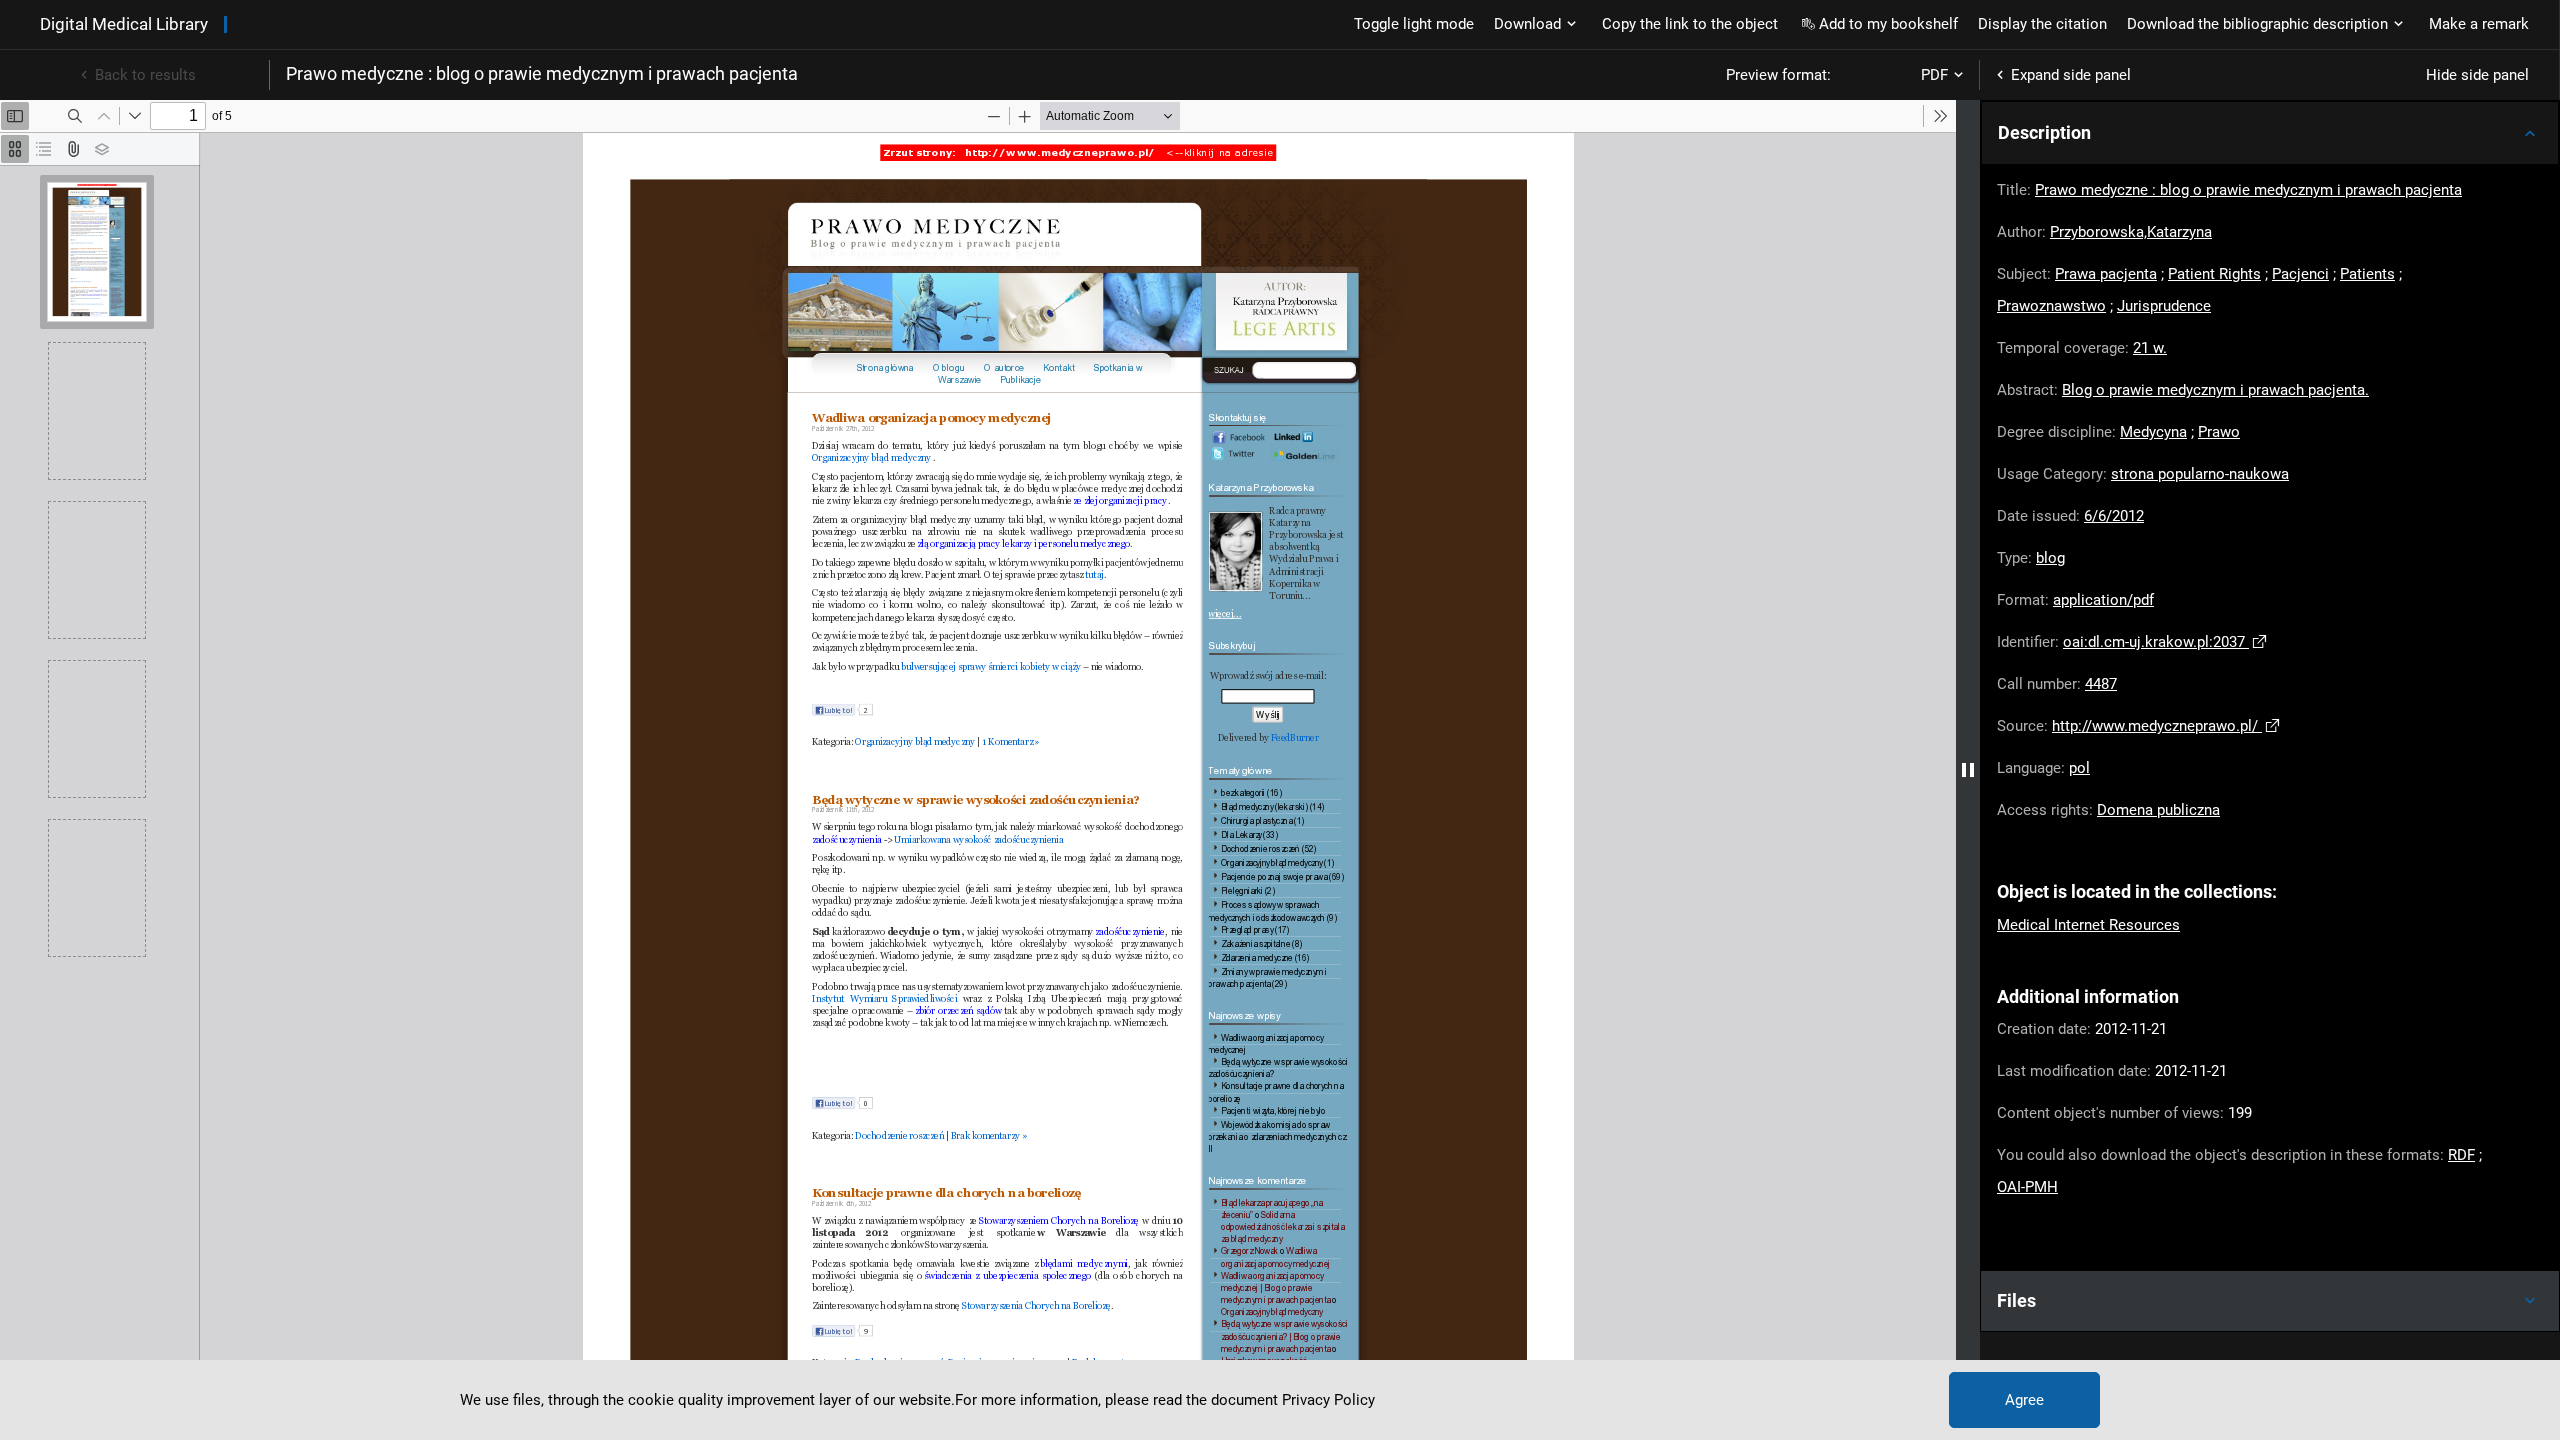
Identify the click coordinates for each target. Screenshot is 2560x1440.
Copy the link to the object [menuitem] (1690, 24)
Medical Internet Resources (2088, 925)
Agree (2024, 1400)
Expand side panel (2071, 75)
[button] (2270, 133)
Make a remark (2479, 24)
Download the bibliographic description (2257, 24)
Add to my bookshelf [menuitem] (1888, 24)
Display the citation (2042, 24)
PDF (1934, 75)
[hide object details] (1968, 770)
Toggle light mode (1414, 24)
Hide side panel (2477, 75)
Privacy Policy (1328, 1400)
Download (1527, 24)
